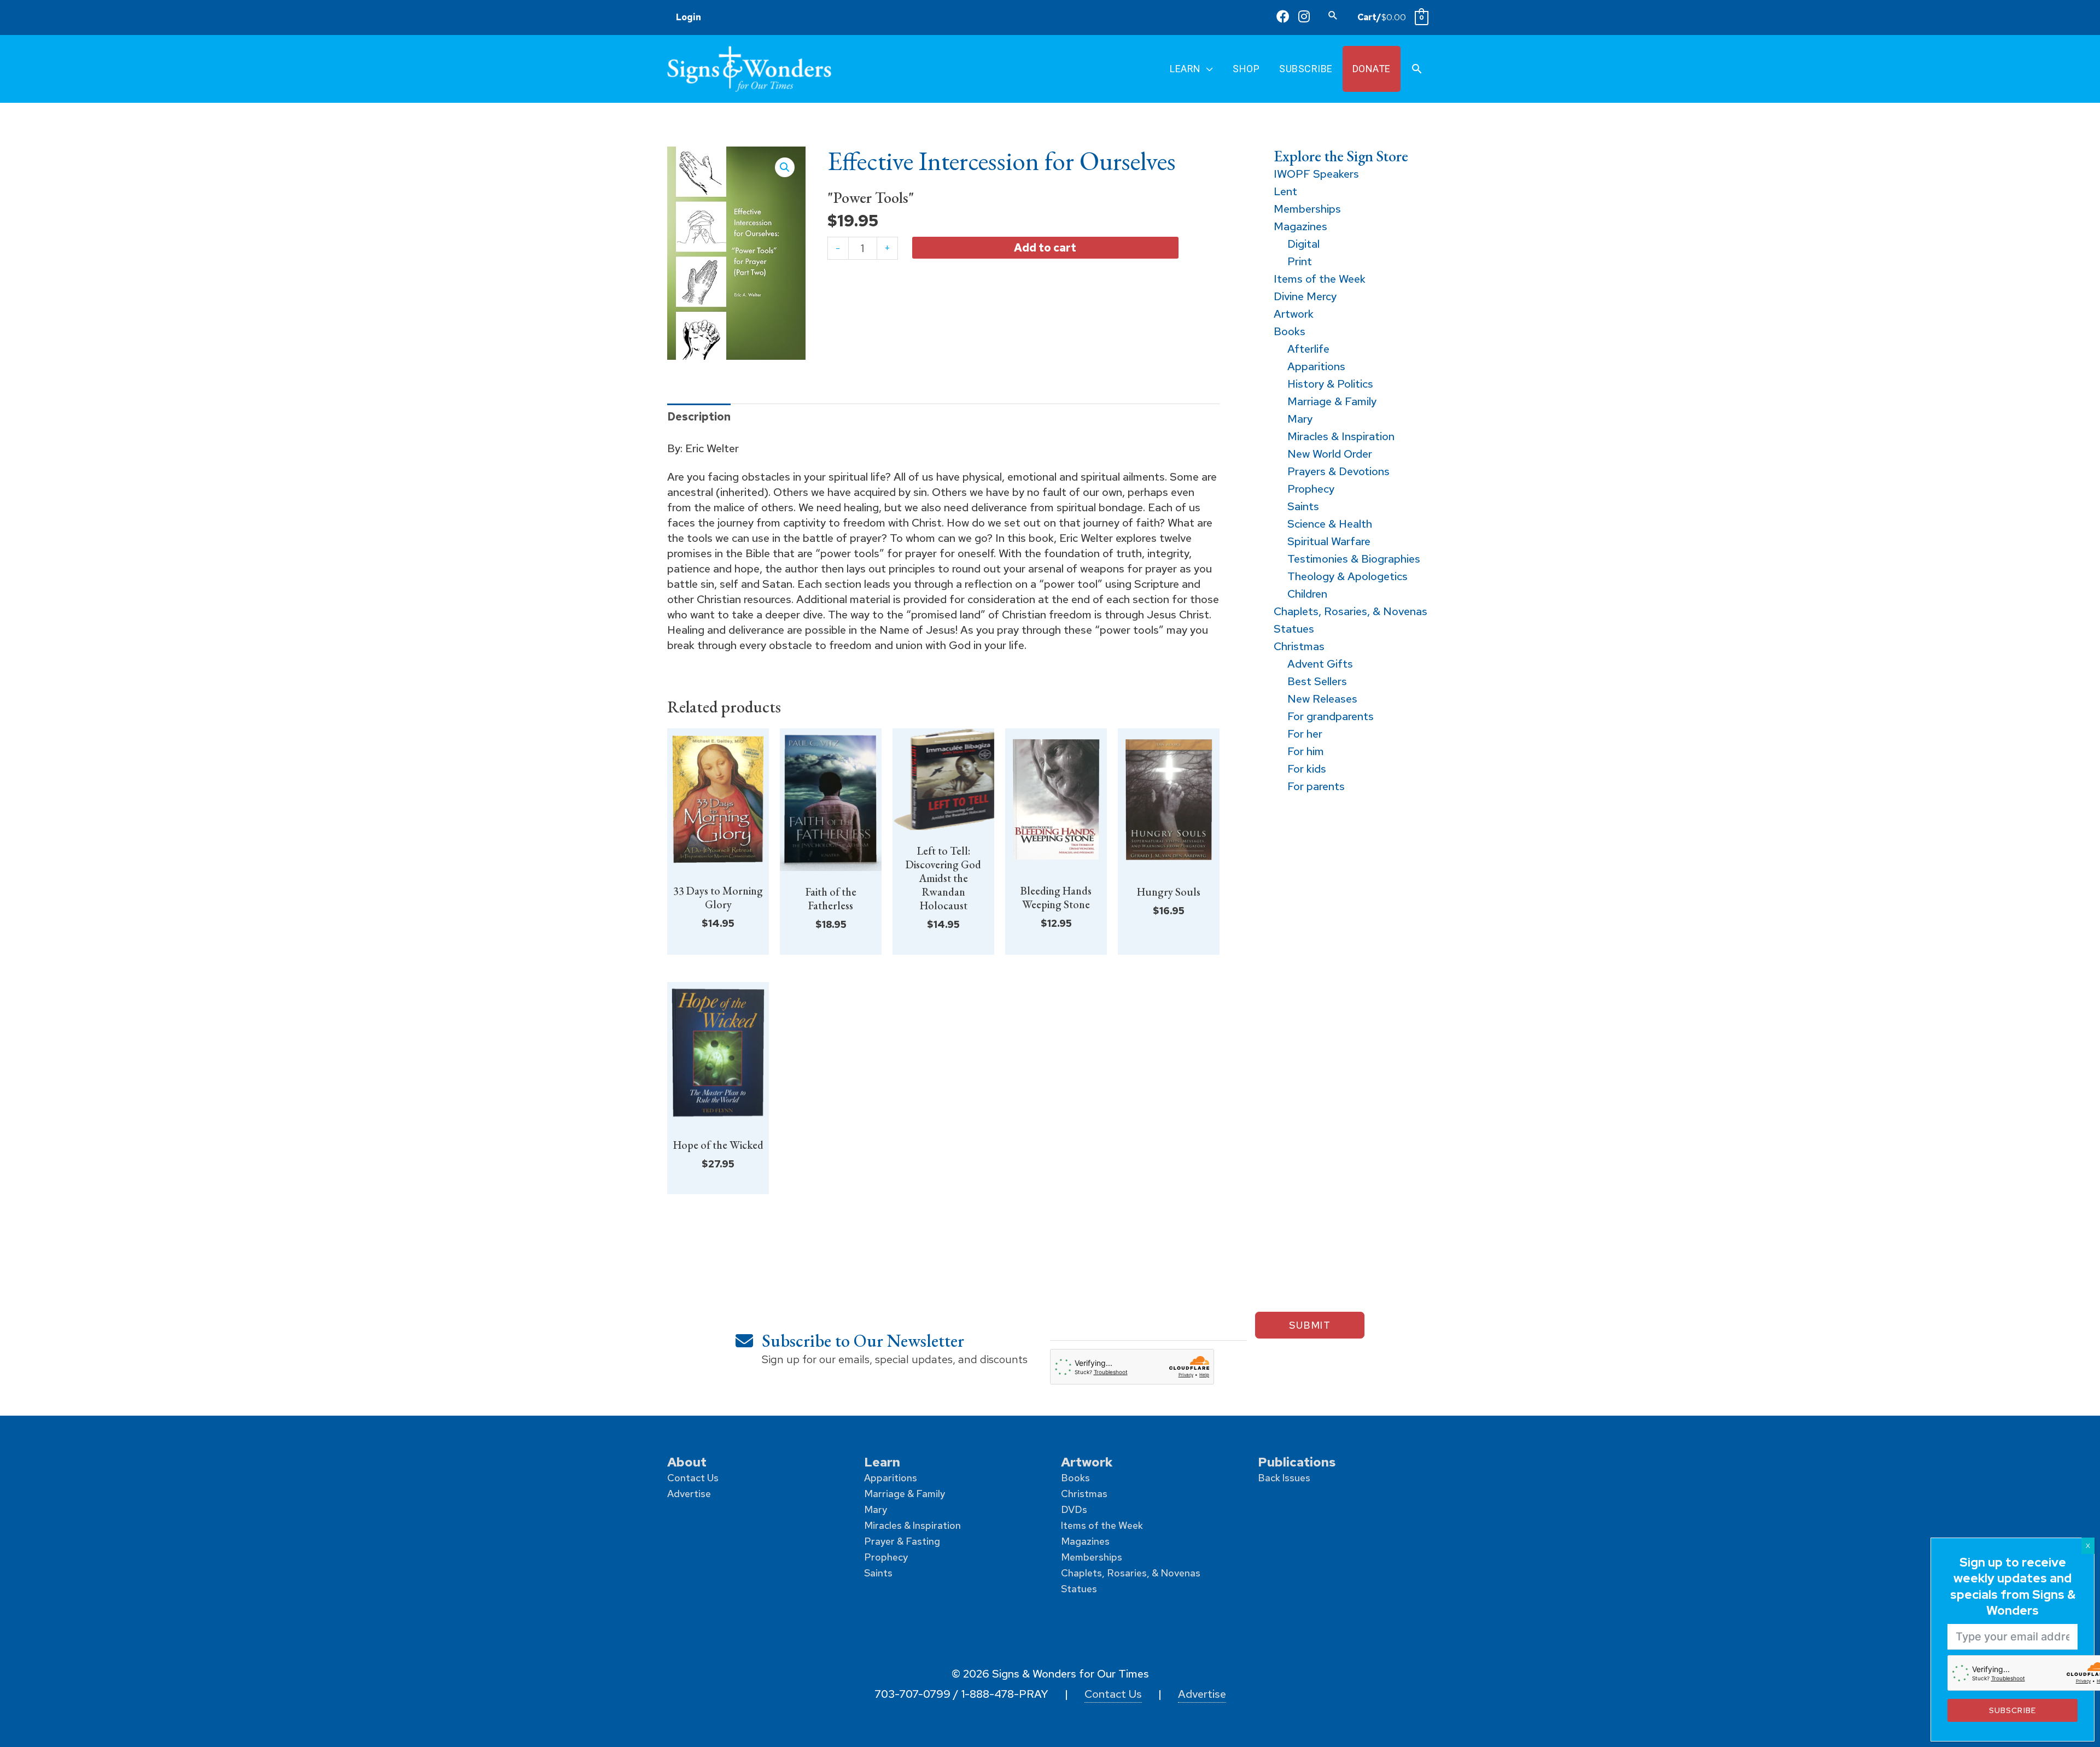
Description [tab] (699, 417)
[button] (1333, 15)
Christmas (1084, 1494)
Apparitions (891, 1478)
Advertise (689, 1494)
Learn (882, 1462)
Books (1075, 1478)
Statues (1079, 1589)
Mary (876, 1509)
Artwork (1087, 1462)
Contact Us (693, 1478)
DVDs (1074, 1509)
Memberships (1092, 1557)
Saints (878, 1573)
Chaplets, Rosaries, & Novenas (1131, 1573)
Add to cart (1045, 247)
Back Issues (1284, 1478)
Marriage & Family (905, 1494)
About (687, 1462)
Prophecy (886, 1557)
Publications (1297, 1462)
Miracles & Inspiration (912, 1525)
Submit (1310, 1325)
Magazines (1085, 1541)
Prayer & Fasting (902, 1541)
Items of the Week (1102, 1525)
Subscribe (2012, 1710)
